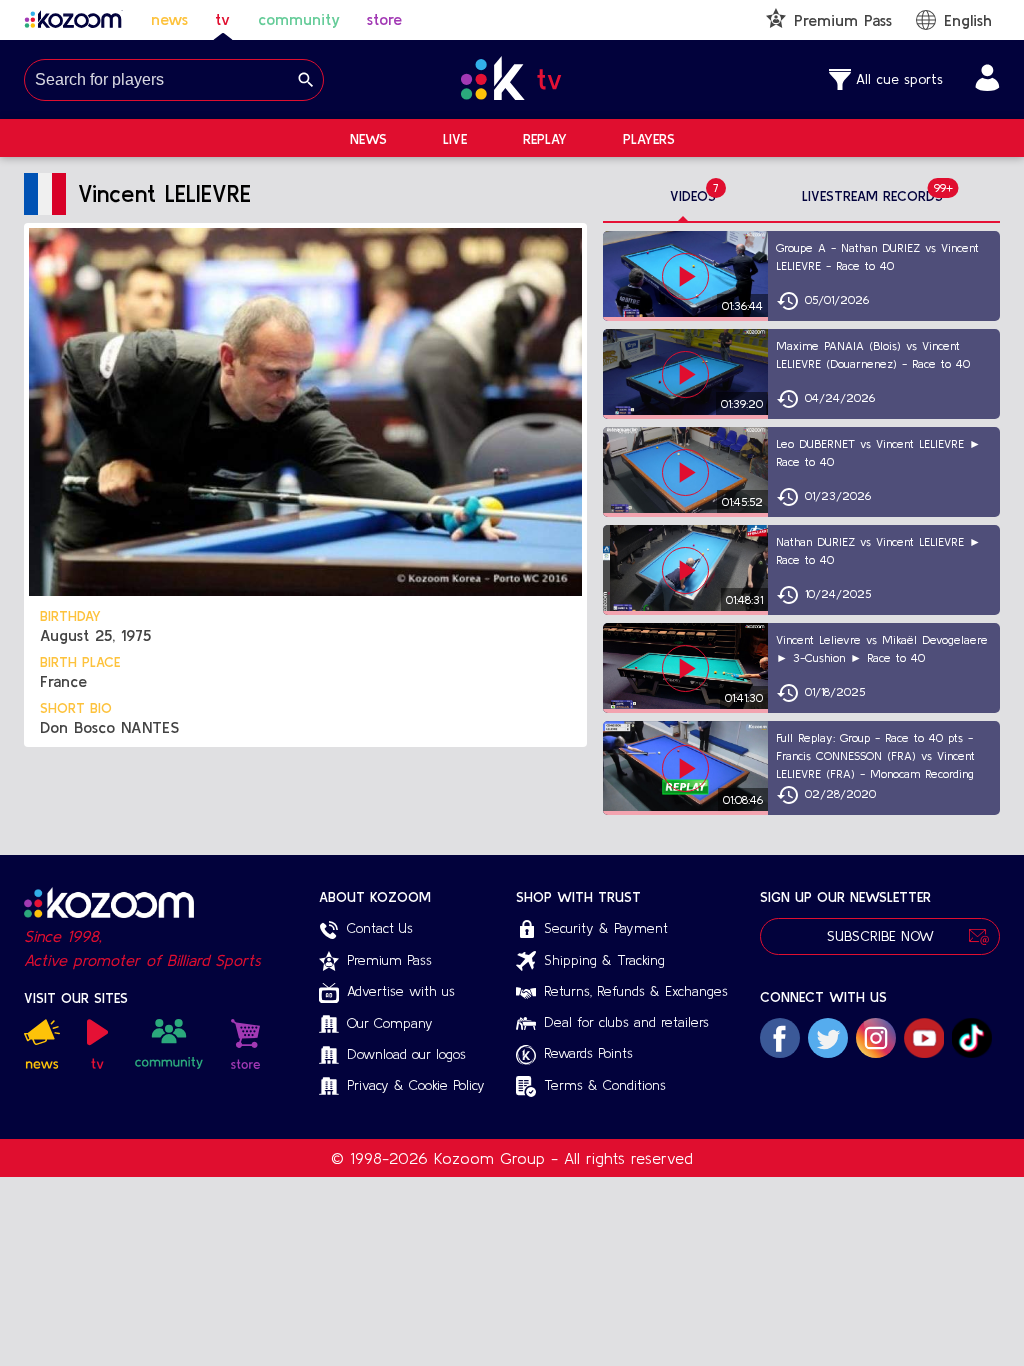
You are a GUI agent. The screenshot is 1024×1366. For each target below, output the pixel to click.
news (169, 19)
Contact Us (380, 928)
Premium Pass (389, 960)
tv (222, 19)
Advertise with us (401, 991)
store (384, 19)
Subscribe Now (880, 936)
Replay (545, 139)
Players (649, 139)
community (299, 19)
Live (455, 139)
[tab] (693, 197)
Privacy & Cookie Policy (416, 1085)
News (368, 139)
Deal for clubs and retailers (626, 1022)
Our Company (390, 1023)
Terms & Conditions (605, 1085)
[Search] (306, 80)
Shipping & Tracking (604, 960)
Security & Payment (606, 928)
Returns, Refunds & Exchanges (636, 991)
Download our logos (406, 1054)
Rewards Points (588, 1053)
